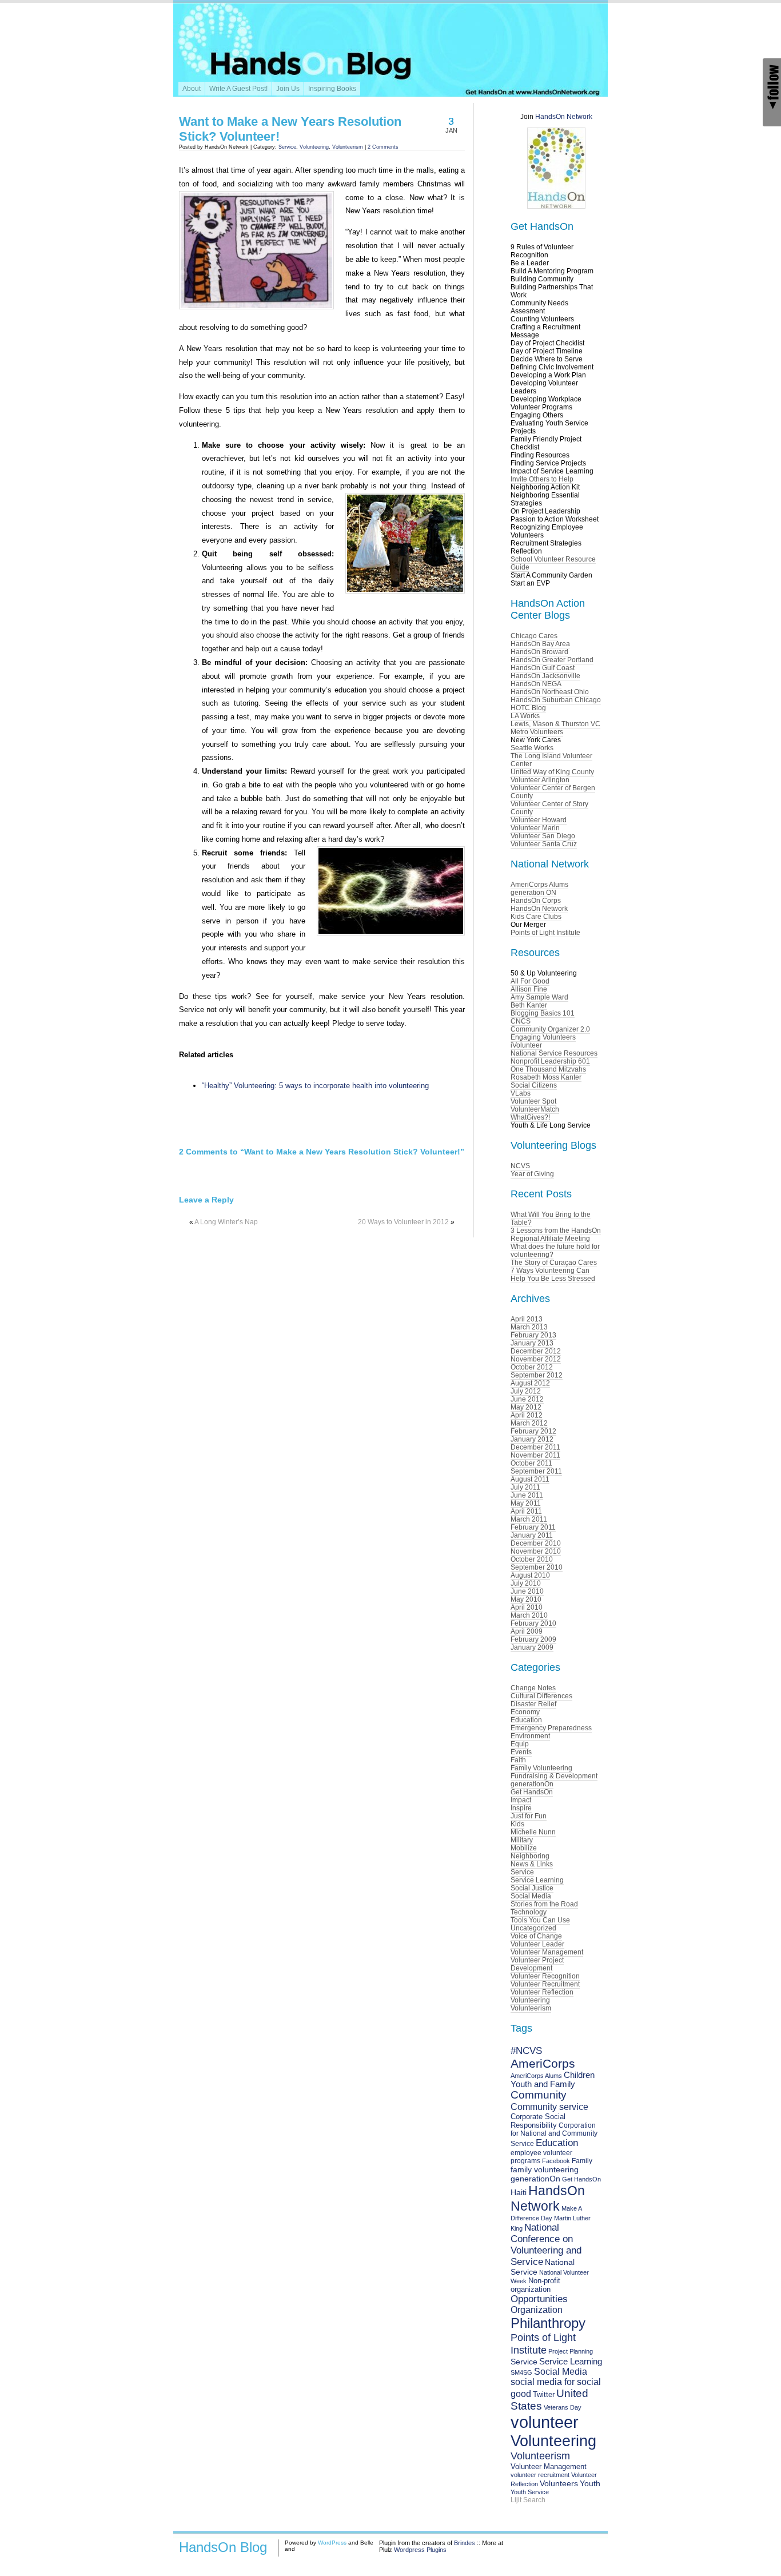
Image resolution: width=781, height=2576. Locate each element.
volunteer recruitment (540, 2475)
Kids (517, 1824)
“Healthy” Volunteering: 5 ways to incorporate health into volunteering (315, 1086)
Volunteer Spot (533, 1101)
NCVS (520, 1166)
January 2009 (532, 1647)
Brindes (465, 2543)
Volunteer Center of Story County (549, 808)
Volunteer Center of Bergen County (553, 792)
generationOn (532, 1784)
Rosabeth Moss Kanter (546, 1077)
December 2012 (536, 1351)
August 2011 (530, 1479)
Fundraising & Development (554, 1776)
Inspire (521, 1808)
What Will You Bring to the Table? (551, 1219)
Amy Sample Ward (539, 997)
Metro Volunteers (537, 732)
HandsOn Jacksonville (545, 676)
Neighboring (530, 1856)
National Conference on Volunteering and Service (546, 2245)
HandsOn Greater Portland (552, 660)
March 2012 (529, 1423)
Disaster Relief (533, 1704)
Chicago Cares (534, 636)
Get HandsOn (532, 1792)
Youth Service (530, 2492)
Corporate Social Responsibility (538, 2121)
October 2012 (532, 1367)
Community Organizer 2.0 (550, 1029)
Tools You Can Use (540, 1920)
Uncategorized (533, 1928)
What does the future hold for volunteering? (555, 1251)
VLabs (521, 1093)
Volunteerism (348, 147)
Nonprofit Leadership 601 (550, 1061)
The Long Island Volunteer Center (551, 760)
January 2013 (532, 1343)
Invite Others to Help (542, 479)
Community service (549, 2107)
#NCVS (526, 2051)
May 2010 (526, 1599)
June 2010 (527, 1591)
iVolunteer (526, 1045)
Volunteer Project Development (537, 1964)
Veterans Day (563, 2407)
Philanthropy (548, 2323)
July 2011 (525, 1487)
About (192, 89)
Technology (529, 1912)
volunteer (545, 2422)
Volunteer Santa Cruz (544, 844)
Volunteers (559, 2484)
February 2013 (533, 1335)
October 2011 (531, 1463)
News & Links (532, 1864)
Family (582, 2161)
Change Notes (533, 1688)
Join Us (288, 89)
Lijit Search (528, 2500)
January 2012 (532, 1439)
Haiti (519, 2192)
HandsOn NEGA (536, 684)
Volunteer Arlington (540, 780)
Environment (530, 1736)
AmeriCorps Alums (539, 885)
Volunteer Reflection (542, 1992)
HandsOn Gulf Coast (543, 668)
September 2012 (537, 1375)
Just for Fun (529, 1816)
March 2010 (529, 1615)
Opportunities (539, 2299)
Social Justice (532, 1888)
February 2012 (533, 1431)
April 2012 (527, 1415)
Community (539, 2095)
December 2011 (535, 1447)
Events (521, 1752)
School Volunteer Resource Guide (553, 563)
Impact (521, 1800)
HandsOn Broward (539, 652)
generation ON (533, 893)
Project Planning (571, 2351)
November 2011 (535, 1455)
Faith (518, 1760)
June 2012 (527, 1399)
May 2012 (526, 1407)
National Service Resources (554, 1053)
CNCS (521, 1021)
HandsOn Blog (223, 2547)
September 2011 (536, 1471)
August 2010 (530, 1575)
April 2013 (527, 1319)
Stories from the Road (544, 1904)
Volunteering (314, 147)
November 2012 (536, 1359)
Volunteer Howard (539, 820)
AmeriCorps (543, 2063)
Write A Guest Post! (238, 89)
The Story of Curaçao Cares (554, 1263)
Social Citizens (534, 1085)
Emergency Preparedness (551, 1728)
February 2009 (533, 1639)
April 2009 (527, 1631)
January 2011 (532, 1535)
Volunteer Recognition (545, 1976)
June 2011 (527, 1495)
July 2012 (526, 1391)
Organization (537, 2310)
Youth (590, 2483)
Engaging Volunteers (543, 1037)
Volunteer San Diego (543, 836)
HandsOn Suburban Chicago (556, 700)
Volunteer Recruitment (545, 1984)
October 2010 (532, 1559)
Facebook (556, 2161)
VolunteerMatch (535, 1109)
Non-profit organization (535, 2285)
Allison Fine (529, 989)
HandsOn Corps (536, 901)
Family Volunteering (541, 1768)
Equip (520, 1744)
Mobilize (524, 1848)
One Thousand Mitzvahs (548, 1069)
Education (526, 1720)
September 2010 (537, 1567)
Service (287, 147)
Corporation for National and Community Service (554, 2135)
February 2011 (533, 1527)
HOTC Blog (528, 708)
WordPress (332, 2543)
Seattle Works (532, 748)
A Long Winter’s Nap (226, 1222)
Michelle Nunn (533, 1832)
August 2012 (530, 1383)
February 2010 (533, 1623)
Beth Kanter (529, 1005)
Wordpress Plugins (420, 2550)
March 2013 (529, 1327)
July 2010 (526, 1583)
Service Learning (537, 1880)
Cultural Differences (541, 1696)
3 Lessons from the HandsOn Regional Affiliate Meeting (556, 1235)
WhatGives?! (530, 1117)
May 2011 (526, 1503)
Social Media (531, 1896)
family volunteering (545, 2169)
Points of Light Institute (545, 933)
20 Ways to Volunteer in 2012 (403, 1222)
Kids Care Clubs (536, 917)
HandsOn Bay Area (540, 644)
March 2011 (529, 1519)
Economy (525, 1712)
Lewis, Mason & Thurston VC (555, 724)
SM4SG (521, 2372)
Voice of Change (536, 1936)
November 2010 (536, 1551)
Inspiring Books (332, 89)
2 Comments (383, 147)
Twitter (544, 2394)
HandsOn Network (564, 117)
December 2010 (536, 1543)
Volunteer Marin (535, 828)
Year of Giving (532, 1174)
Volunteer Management (547, 1952)
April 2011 (526, 1511)
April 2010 (527, 1607)
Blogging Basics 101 (543, 1013)
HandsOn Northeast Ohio (550, 692)
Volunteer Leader (537, 1944)
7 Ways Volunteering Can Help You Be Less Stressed (553, 1275)
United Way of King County (552, 772)
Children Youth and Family (553, 2080)
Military (522, 1840)
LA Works (525, 716)
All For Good (530, 981)
